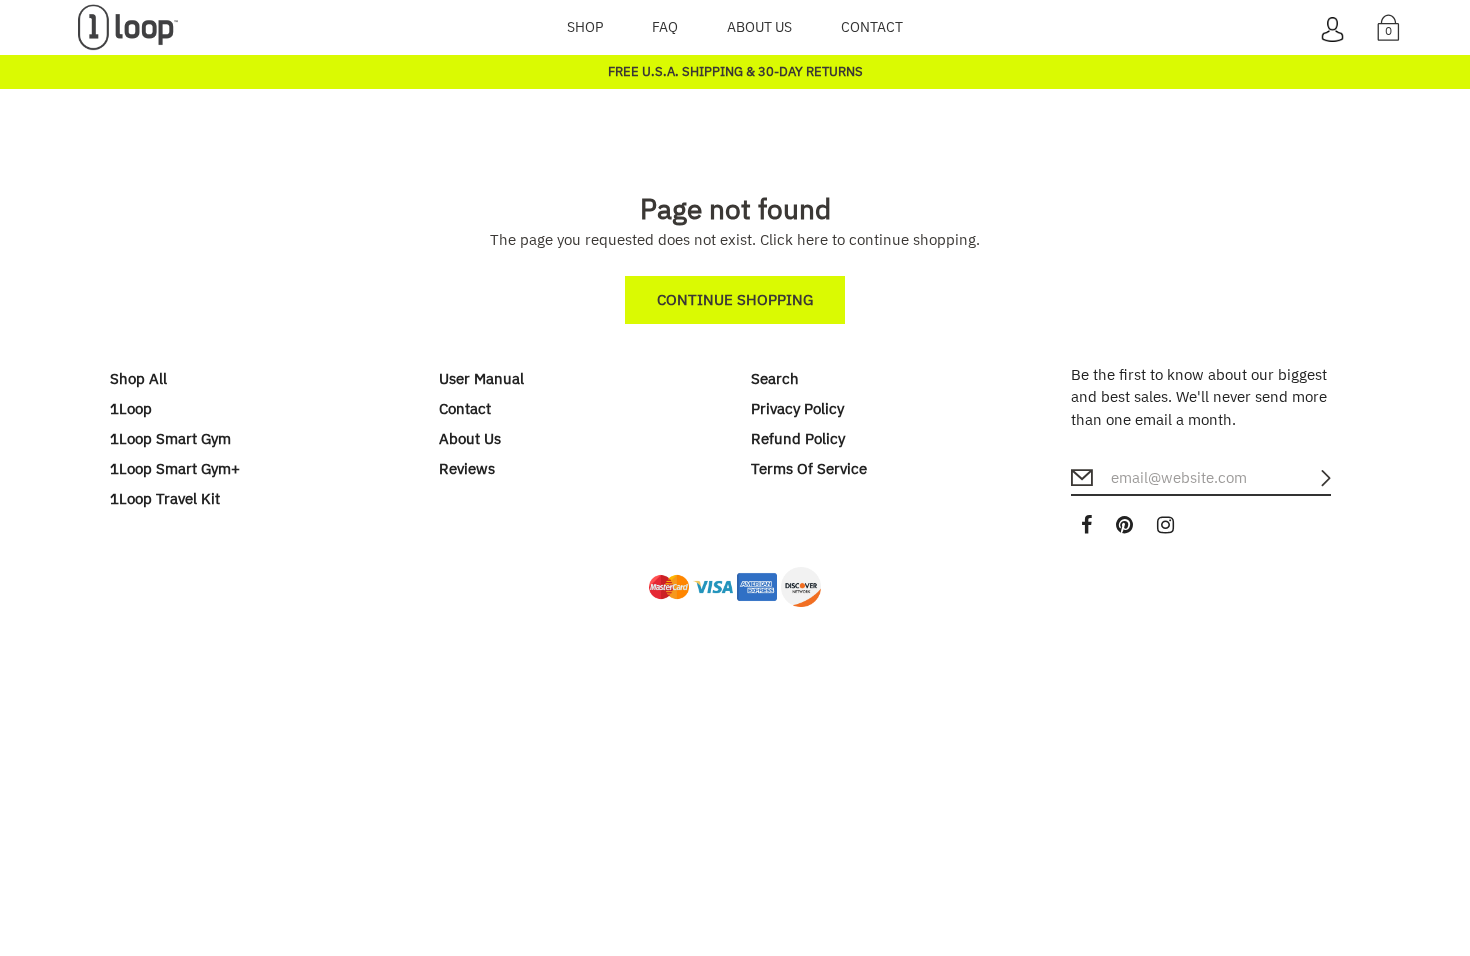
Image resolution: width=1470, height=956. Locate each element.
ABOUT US (759, 27)
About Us (470, 438)
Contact (465, 408)
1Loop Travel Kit (165, 498)
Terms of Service (809, 468)
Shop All (138, 378)
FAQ (665, 27)
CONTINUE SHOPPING (735, 299)
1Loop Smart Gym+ (175, 468)
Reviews (467, 468)
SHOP (585, 27)
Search (775, 378)
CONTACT (872, 27)
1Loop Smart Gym (170, 438)
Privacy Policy (797, 408)
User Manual (481, 378)
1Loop (131, 408)
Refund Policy (798, 438)
